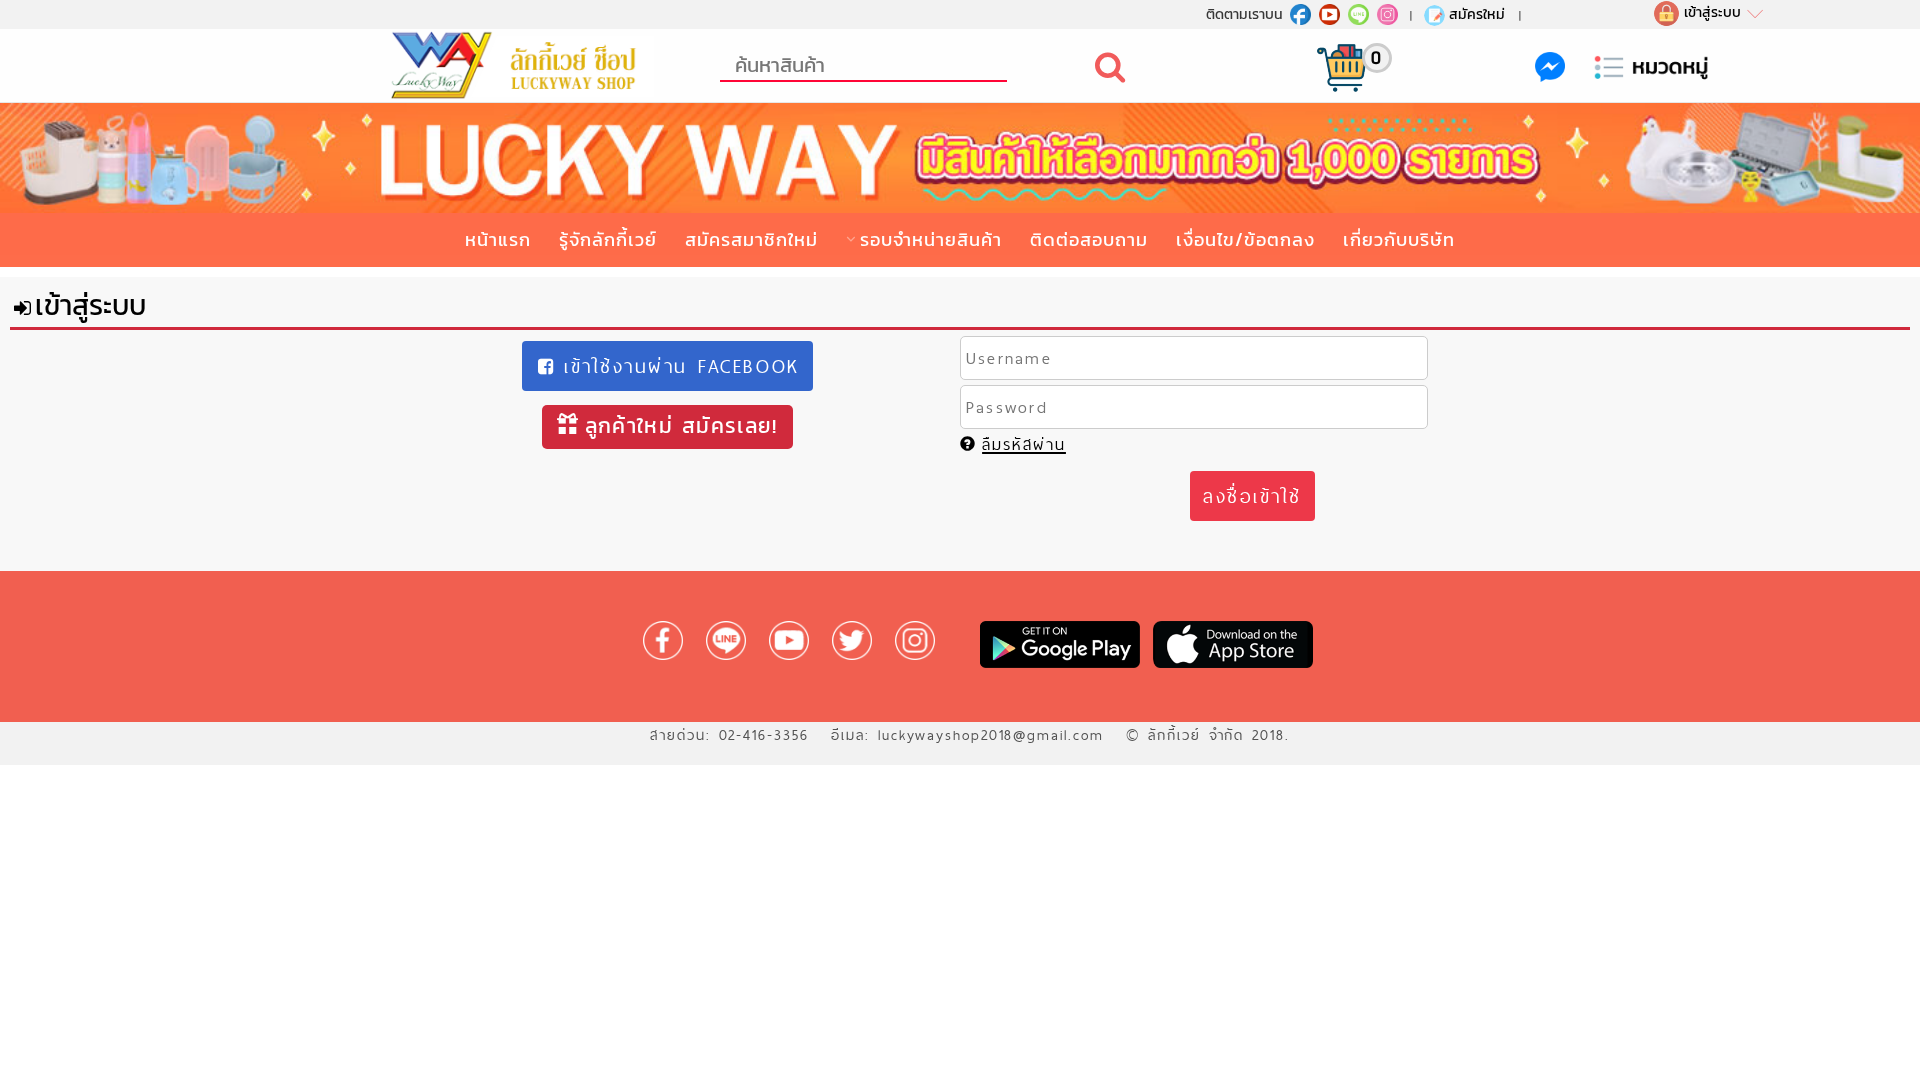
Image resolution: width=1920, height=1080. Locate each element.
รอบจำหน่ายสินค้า (931, 239)
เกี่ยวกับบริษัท (1399, 239)
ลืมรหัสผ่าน (1024, 444)
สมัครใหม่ (1477, 14)
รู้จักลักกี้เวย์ (608, 239)
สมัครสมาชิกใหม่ (751, 239)
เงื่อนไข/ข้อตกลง (1245, 239)
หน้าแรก (498, 239)
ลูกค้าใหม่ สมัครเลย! (681, 425)
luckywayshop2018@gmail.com (991, 735)
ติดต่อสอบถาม (1089, 239)
